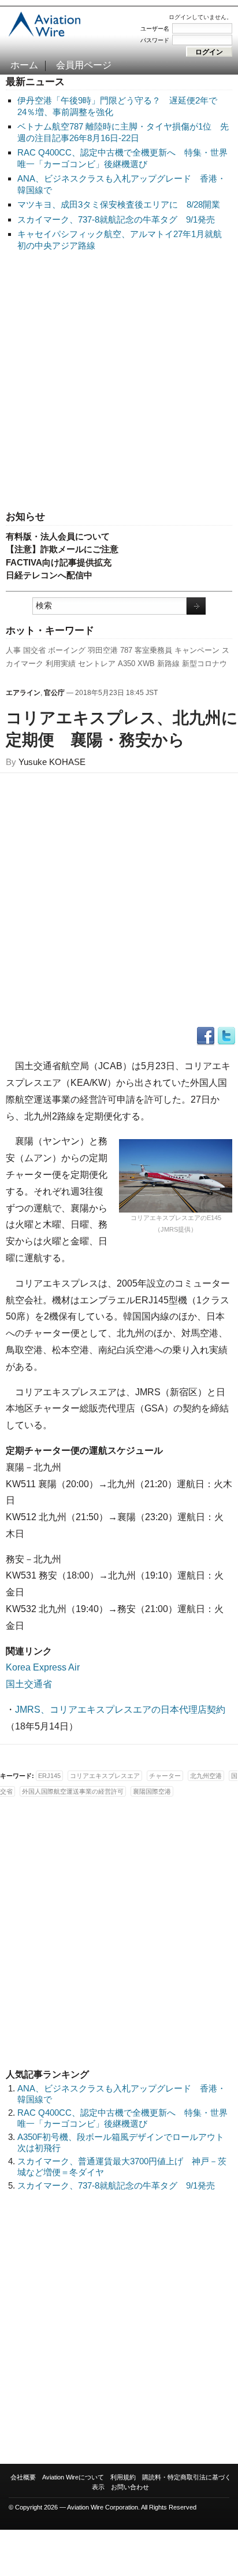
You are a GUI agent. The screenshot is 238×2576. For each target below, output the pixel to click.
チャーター (165, 1776)
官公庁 (54, 693)
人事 (13, 650)
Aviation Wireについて (73, 2477)
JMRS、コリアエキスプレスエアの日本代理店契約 (120, 1710)
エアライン (23, 693)
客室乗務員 (153, 650)
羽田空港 (103, 650)
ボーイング (67, 650)
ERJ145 (49, 1776)
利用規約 (123, 2477)
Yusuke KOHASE (52, 762)
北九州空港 (206, 1776)
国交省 (34, 650)
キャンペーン (197, 650)
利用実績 (61, 664)
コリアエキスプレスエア (105, 1776)
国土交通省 (29, 1684)
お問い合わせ (130, 2487)
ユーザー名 (155, 29)
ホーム (24, 65)
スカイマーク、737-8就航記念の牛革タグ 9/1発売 (116, 219)
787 (126, 650)
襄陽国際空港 (152, 1791)
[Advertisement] (119, 382)
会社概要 (23, 2477)
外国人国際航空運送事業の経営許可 (73, 1791)
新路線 (168, 664)
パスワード (155, 40)
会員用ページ (84, 65)
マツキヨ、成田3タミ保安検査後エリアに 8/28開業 (119, 204)
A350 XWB (136, 664)
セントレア (97, 664)
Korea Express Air (43, 1667)
